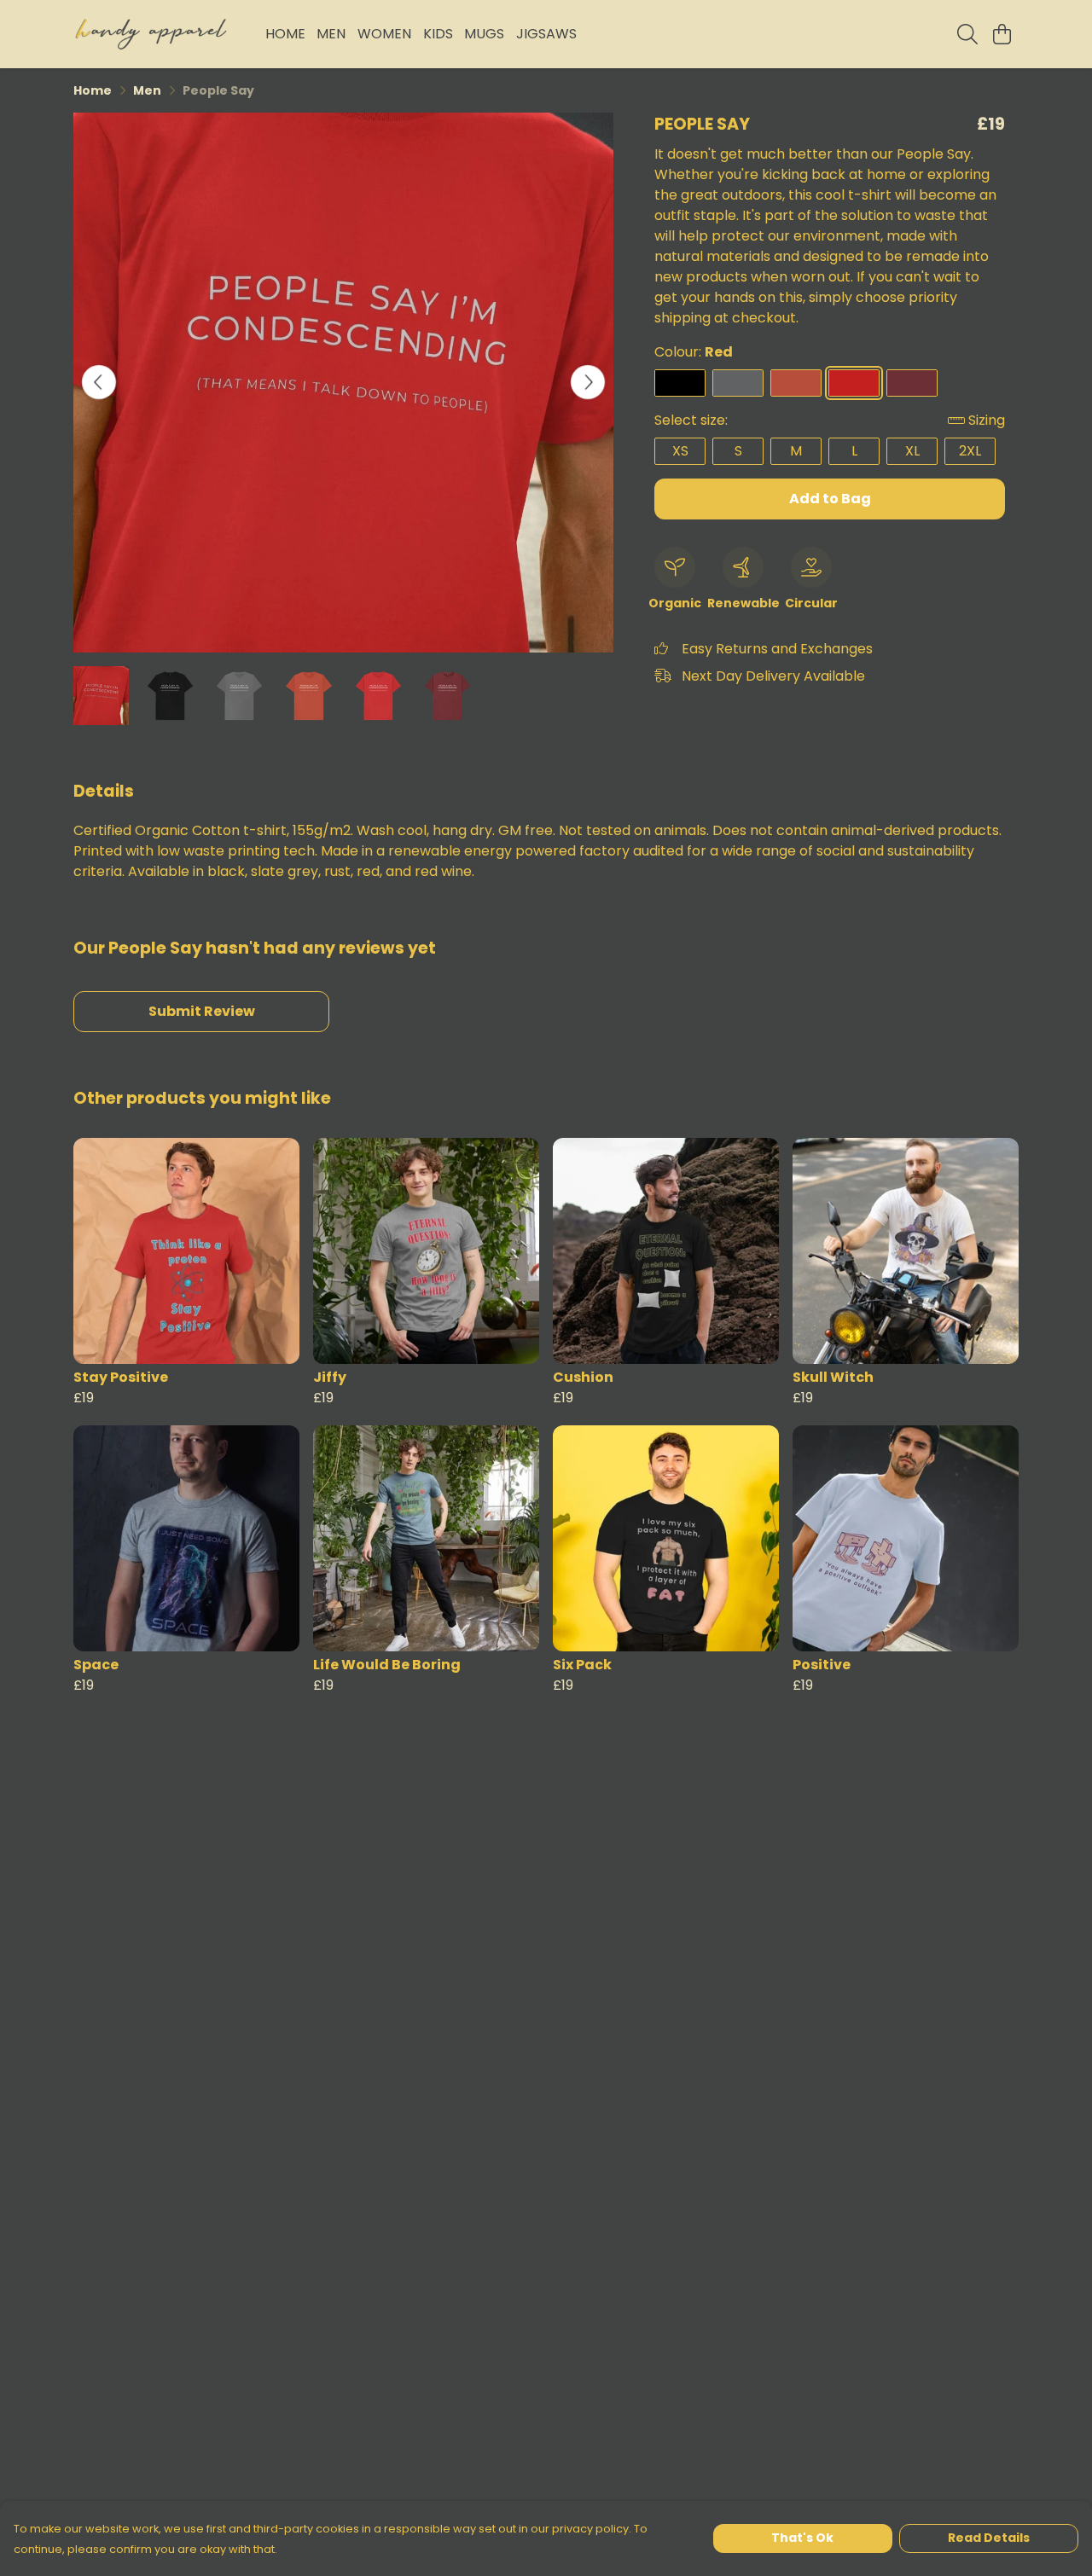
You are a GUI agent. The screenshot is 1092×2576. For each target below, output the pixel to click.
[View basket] (1002, 34)
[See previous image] (99, 382)
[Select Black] (680, 383)
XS (680, 451)
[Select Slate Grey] (738, 383)
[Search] (967, 34)
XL (912, 451)
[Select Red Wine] (912, 383)
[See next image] (588, 382)
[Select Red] (854, 383)
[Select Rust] (796, 383)
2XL (970, 451)
